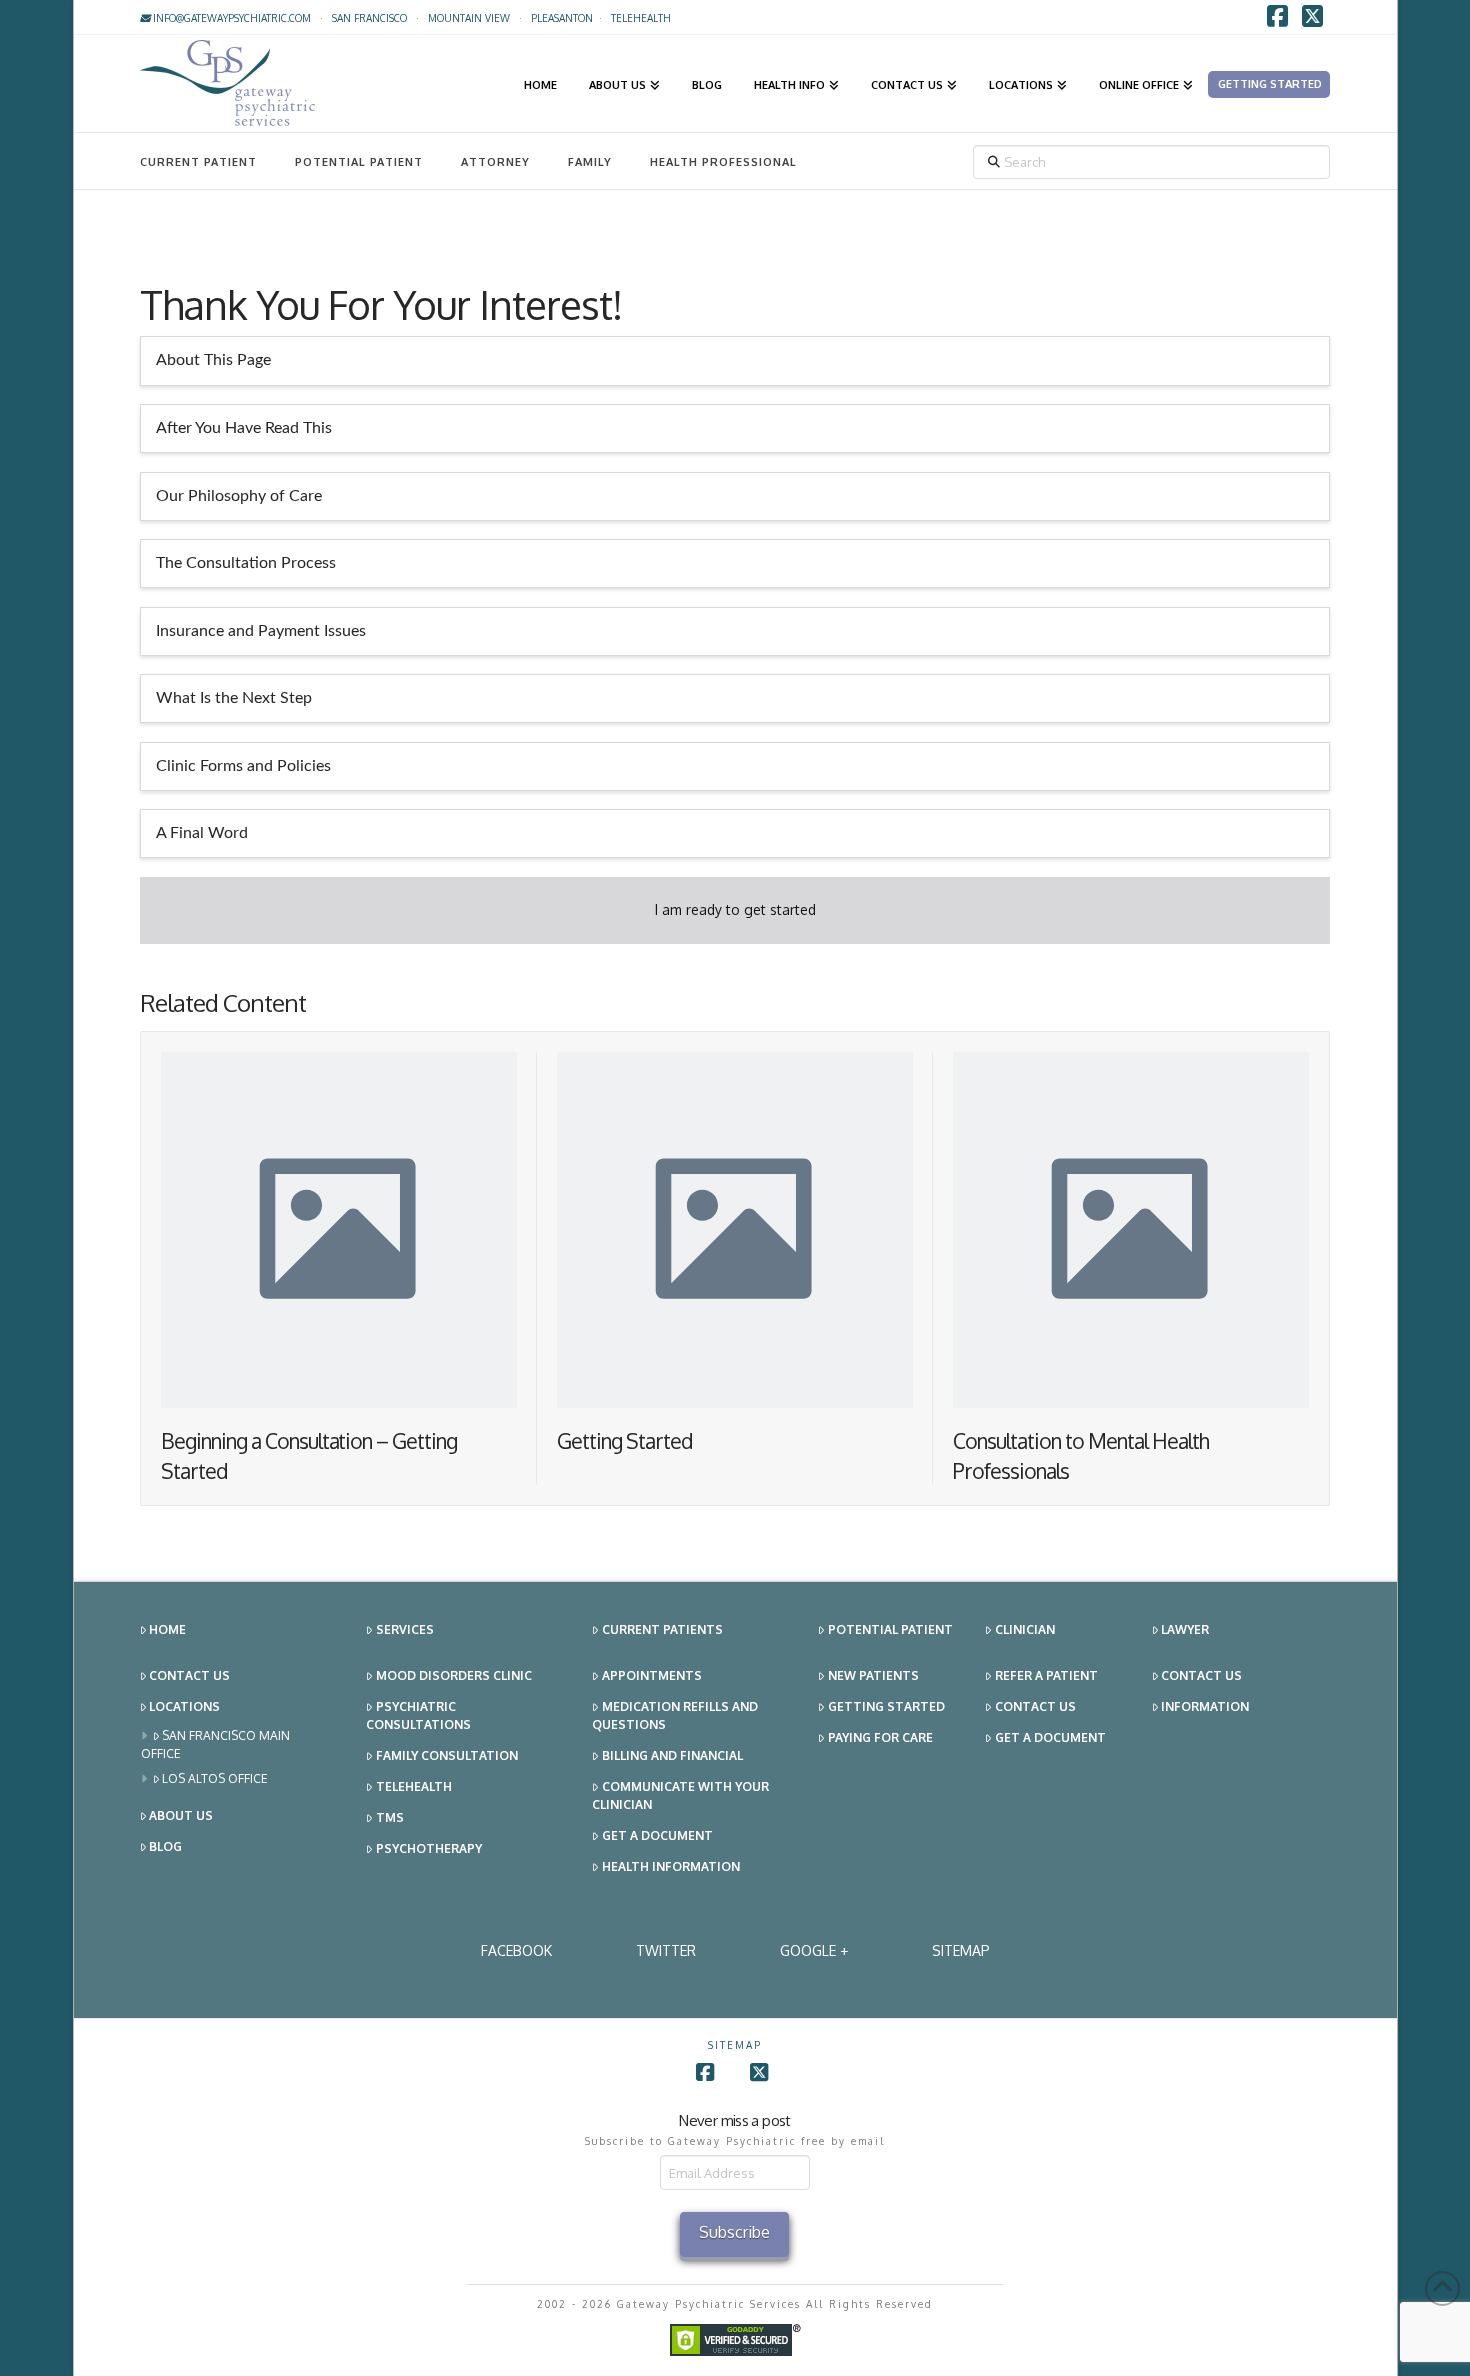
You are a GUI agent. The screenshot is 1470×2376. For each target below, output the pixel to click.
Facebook (516, 1950)
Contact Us (189, 1675)
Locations (184, 1706)
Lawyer (1185, 1629)
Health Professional (723, 162)
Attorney (495, 162)
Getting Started (625, 1440)
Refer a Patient (1046, 1675)
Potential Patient (359, 162)
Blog (165, 1846)
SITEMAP (961, 1950)
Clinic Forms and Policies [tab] (243, 766)
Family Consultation (447, 1755)
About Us (181, 1815)
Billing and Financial (672, 1755)
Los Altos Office (215, 1778)
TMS (390, 1817)
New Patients (873, 1675)
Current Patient (198, 162)
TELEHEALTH (641, 18)
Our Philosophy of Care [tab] (239, 496)
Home (167, 1629)
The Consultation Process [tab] (246, 563)
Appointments (652, 1675)
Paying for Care (880, 1737)
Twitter (666, 1950)
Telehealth (414, 1786)
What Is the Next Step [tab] (234, 698)
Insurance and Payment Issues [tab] (261, 631)
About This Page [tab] (213, 360)
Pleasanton (562, 18)
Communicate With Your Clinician (680, 1795)
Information (1205, 1706)
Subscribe (734, 2232)
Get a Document (657, 1835)
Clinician (1025, 1629)
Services (405, 1629)
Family (590, 162)
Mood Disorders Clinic (454, 1675)
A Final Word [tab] (202, 833)
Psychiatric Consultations (418, 1715)
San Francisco (369, 18)
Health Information (671, 1866)
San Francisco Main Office (216, 1744)
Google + (814, 1950)
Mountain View (469, 18)
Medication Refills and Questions (675, 1715)
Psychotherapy (429, 1848)
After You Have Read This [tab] (244, 428)
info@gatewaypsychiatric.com (230, 18)
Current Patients (662, 1629)
